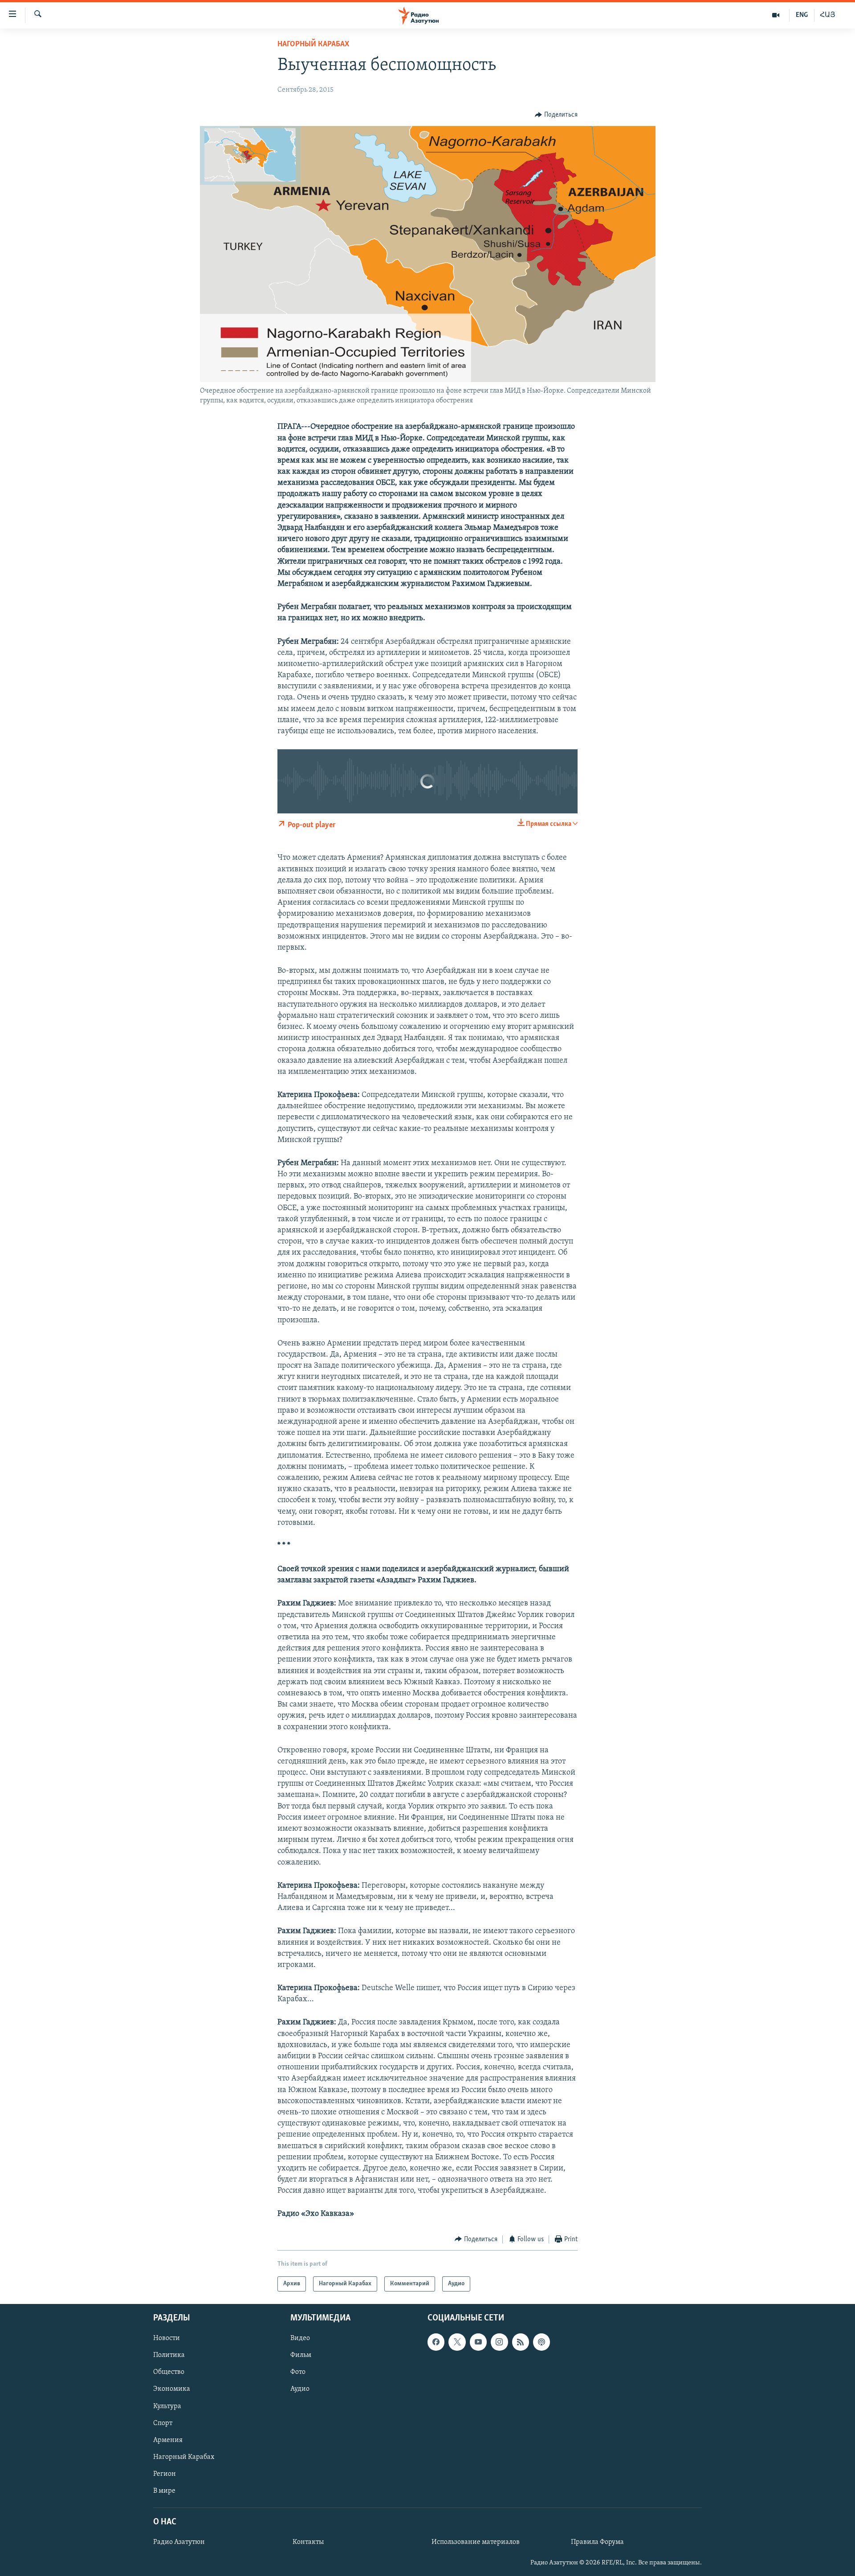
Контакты (308, 2542)
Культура (167, 2406)
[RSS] (521, 2342)
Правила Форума (597, 2542)
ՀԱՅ (828, 15)
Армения (168, 2440)
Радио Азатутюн (179, 2542)
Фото (298, 2373)
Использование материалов (476, 2542)
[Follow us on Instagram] (499, 2342)
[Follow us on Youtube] (478, 2342)
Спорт (163, 2423)
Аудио (300, 2389)
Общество (169, 2373)
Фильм (301, 2356)
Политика (169, 2356)
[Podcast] (541, 2342)
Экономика (172, 2389)
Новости (167, 2339)
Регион (165, 2474)
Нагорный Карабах (313, 45)
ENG (802, 15)
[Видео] (776, 15)
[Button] (556, 115)
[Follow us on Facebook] (436, 2342)
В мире (164, 2491)
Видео (300, 2339)
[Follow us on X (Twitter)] (457, 2342)
